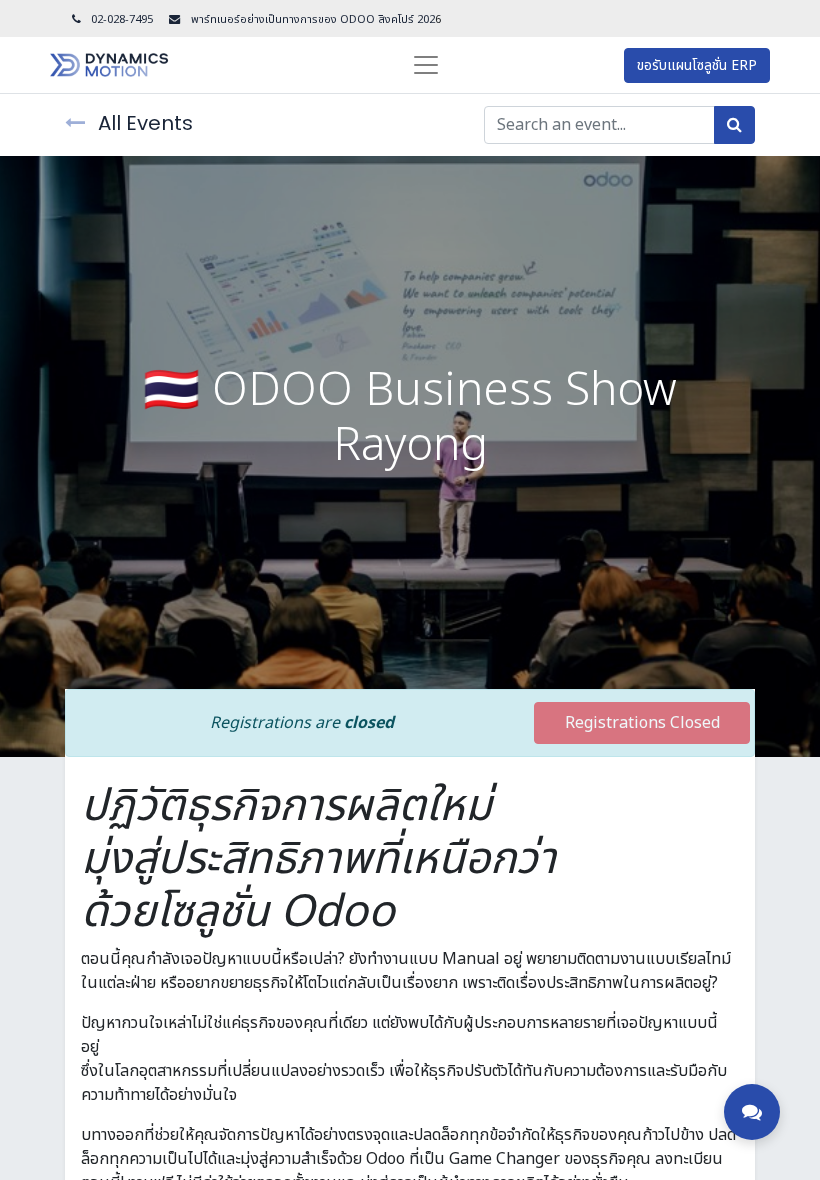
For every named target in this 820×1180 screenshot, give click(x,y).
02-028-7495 (122, 19)
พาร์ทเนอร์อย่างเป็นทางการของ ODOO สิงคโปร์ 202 (311, 19)
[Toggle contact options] (752, 1112)
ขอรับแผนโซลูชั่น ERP (697, 65)
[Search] (734, 125)
